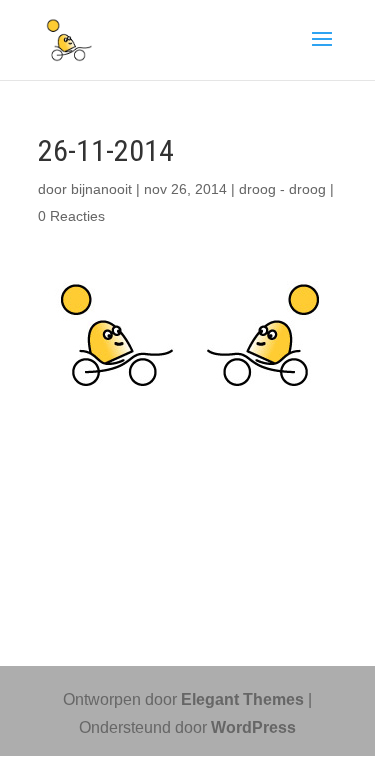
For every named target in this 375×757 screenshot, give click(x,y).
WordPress (253, 727)
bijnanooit (101, 189)
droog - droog (282, 189)
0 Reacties (71, 216)
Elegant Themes (242, 699)
